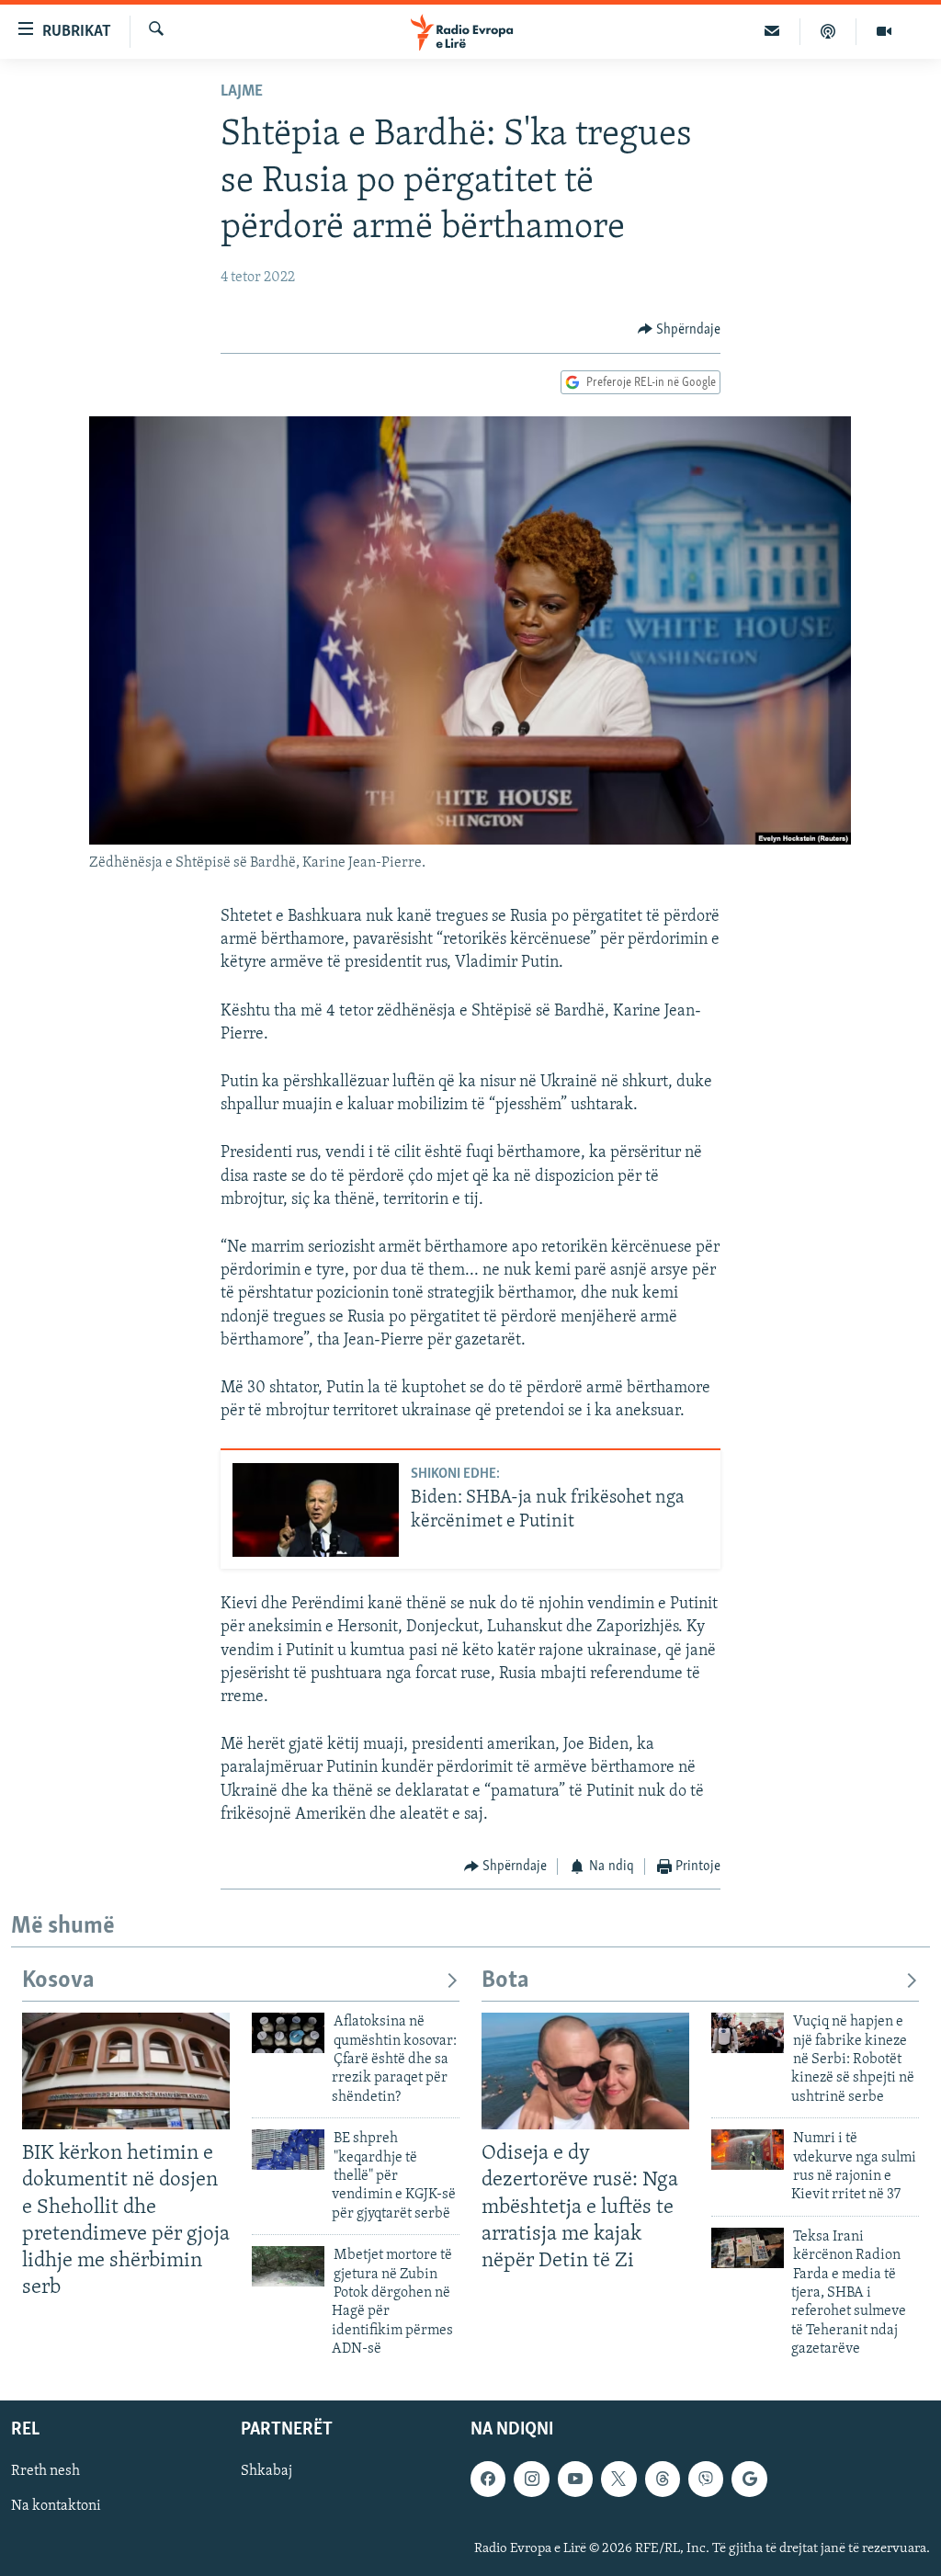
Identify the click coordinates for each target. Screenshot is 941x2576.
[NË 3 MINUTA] (772, 31)
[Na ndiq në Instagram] (531, 2480)
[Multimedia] (884, 31)
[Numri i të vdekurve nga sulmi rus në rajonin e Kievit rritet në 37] (748, 2150)
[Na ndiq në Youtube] (575, 2480)
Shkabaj (266, 2472)
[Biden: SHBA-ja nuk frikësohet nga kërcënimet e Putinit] (316, 1510)
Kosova (58, 1981)
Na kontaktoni (56, 2507)
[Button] (680, 330)
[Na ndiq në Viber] (706, 2480)
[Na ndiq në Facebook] (488, 2480)
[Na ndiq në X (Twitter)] (618, 2480)
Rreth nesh (45, 2472)
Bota (505, 1981)
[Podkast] (828, 31)
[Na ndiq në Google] (749, 2480)
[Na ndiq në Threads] (663, 2480)
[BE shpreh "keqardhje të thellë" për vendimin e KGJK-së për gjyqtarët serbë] (288, 2150)
